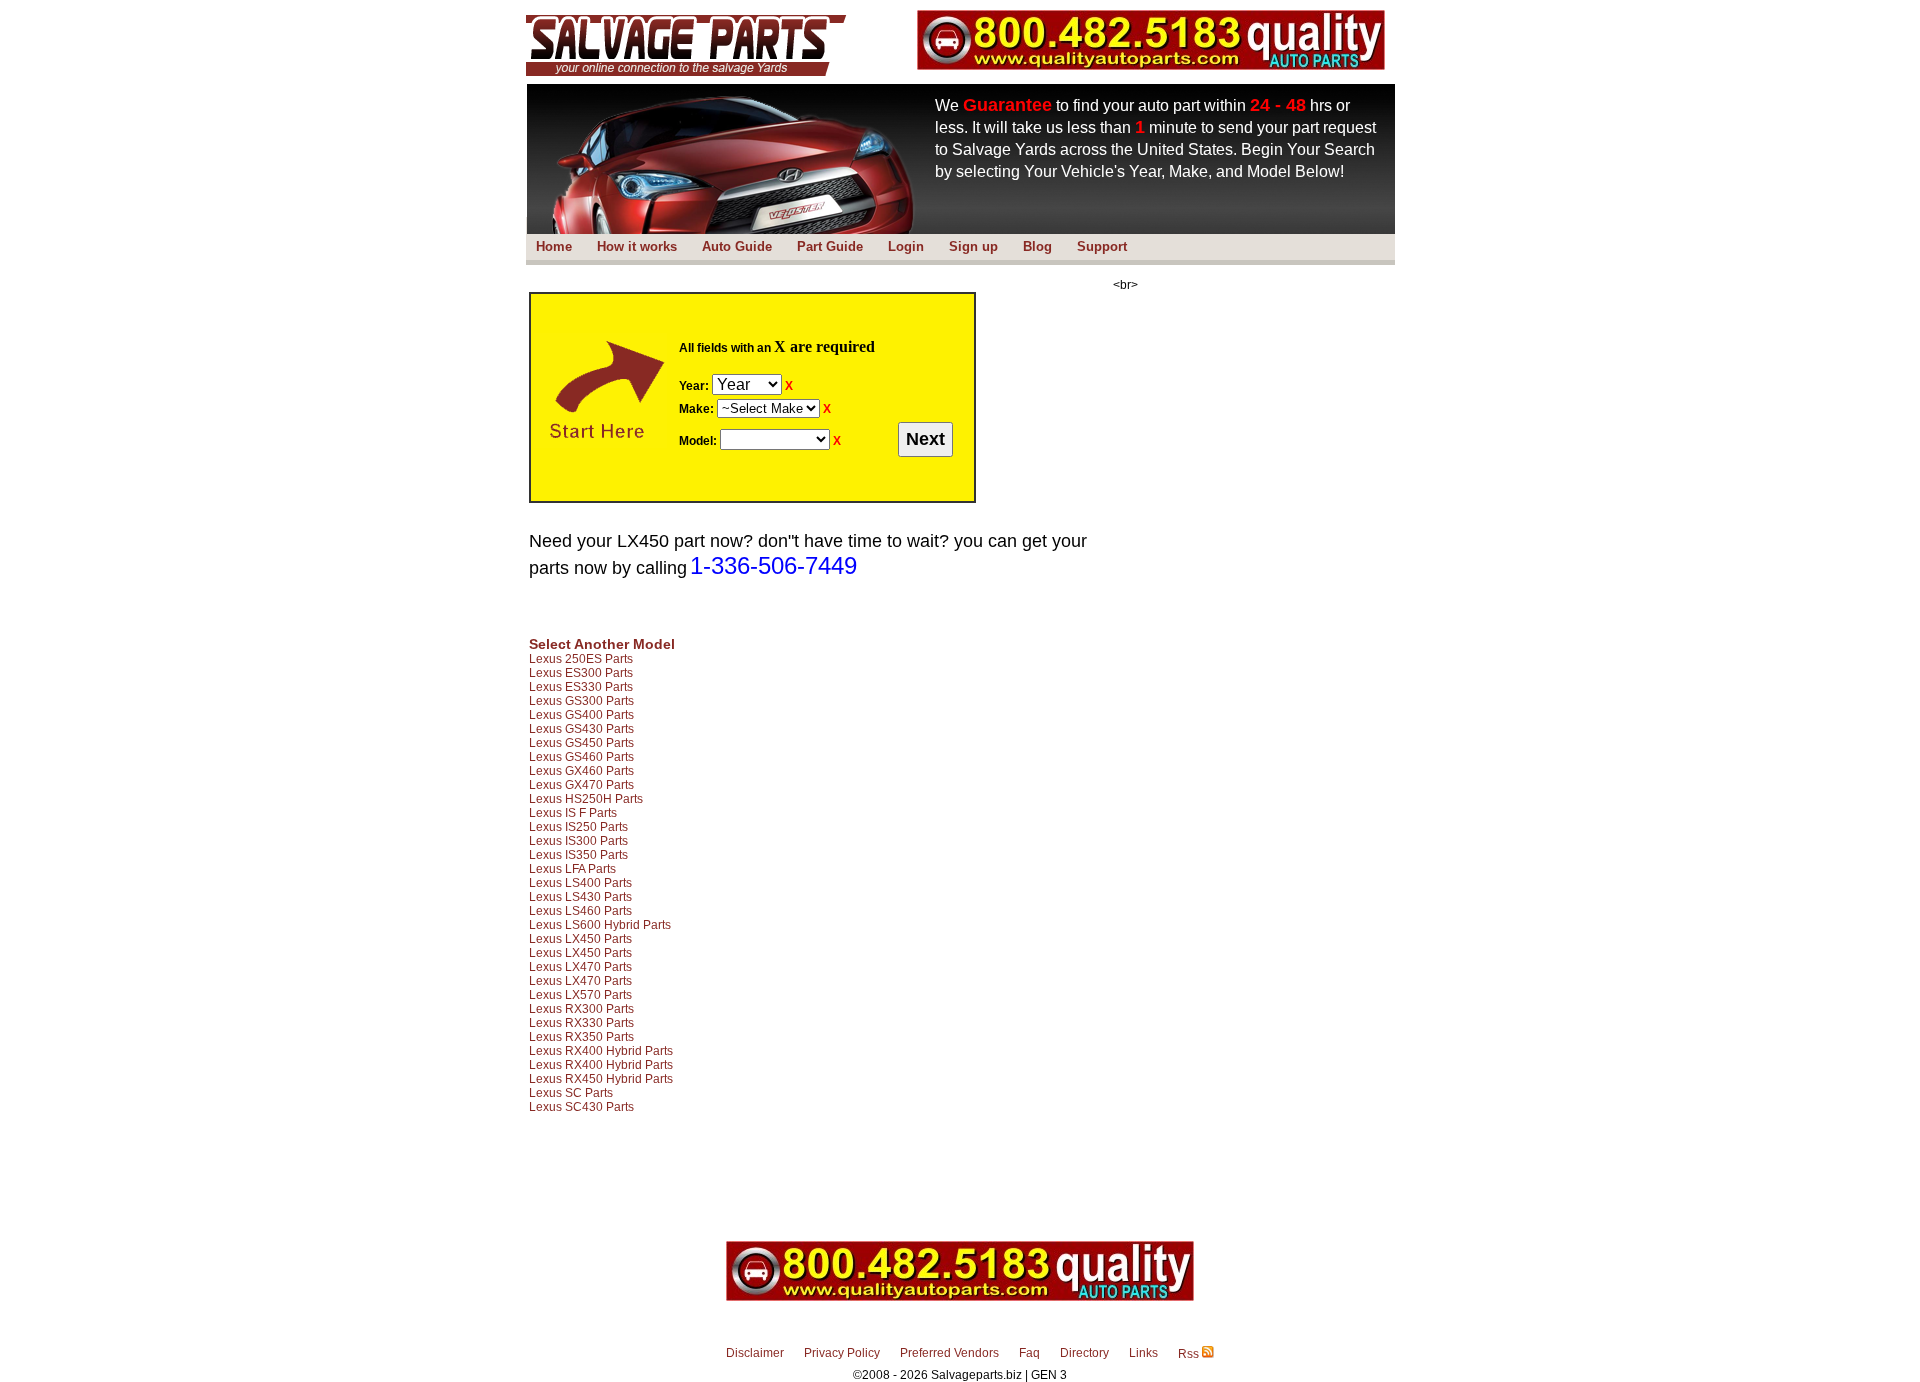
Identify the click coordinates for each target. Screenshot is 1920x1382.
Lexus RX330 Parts (581, 1023)
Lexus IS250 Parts (578, 827)
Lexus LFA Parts (572, 869)
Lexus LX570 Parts (580, 995)
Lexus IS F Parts (573, 813)
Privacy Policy (842, 1353)
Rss (1190, 1354)
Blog (1037, 246)
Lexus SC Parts (571, 1093)
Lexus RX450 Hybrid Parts (601, 1079)
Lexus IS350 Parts (578, 855)
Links (1143, 1353)
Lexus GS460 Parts (581, 757)
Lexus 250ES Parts (581, 659)
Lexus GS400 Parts (581, 715)
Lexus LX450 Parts (580, 939)
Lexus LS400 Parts (580, 883)
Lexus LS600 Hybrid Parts (600, 925)
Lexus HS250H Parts (586, 799)
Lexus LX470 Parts (580, 967)
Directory (1084, 1353)
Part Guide (830, 246)
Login (906, 246)
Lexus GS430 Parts (581, 729)
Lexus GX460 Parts (581, 771)
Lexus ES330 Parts (581, 687)
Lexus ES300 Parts (581, 673)
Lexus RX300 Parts (581, 1009)
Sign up (973, 246)
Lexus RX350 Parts (581, 1037)
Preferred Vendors (949, 1353)
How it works (637, 246)
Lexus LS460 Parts (580, 911)
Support (1102, 246)
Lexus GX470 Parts (581, 785)
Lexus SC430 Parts (581, 1107)
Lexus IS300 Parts (578, 841)
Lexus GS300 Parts (581, 701)
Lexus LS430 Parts (580, 897)
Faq (1029, 1353)
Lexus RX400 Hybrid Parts (601, 1051)
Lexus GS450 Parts (581, 743)
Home (554, 246)
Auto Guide (737, 246)
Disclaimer (755, 1353)
